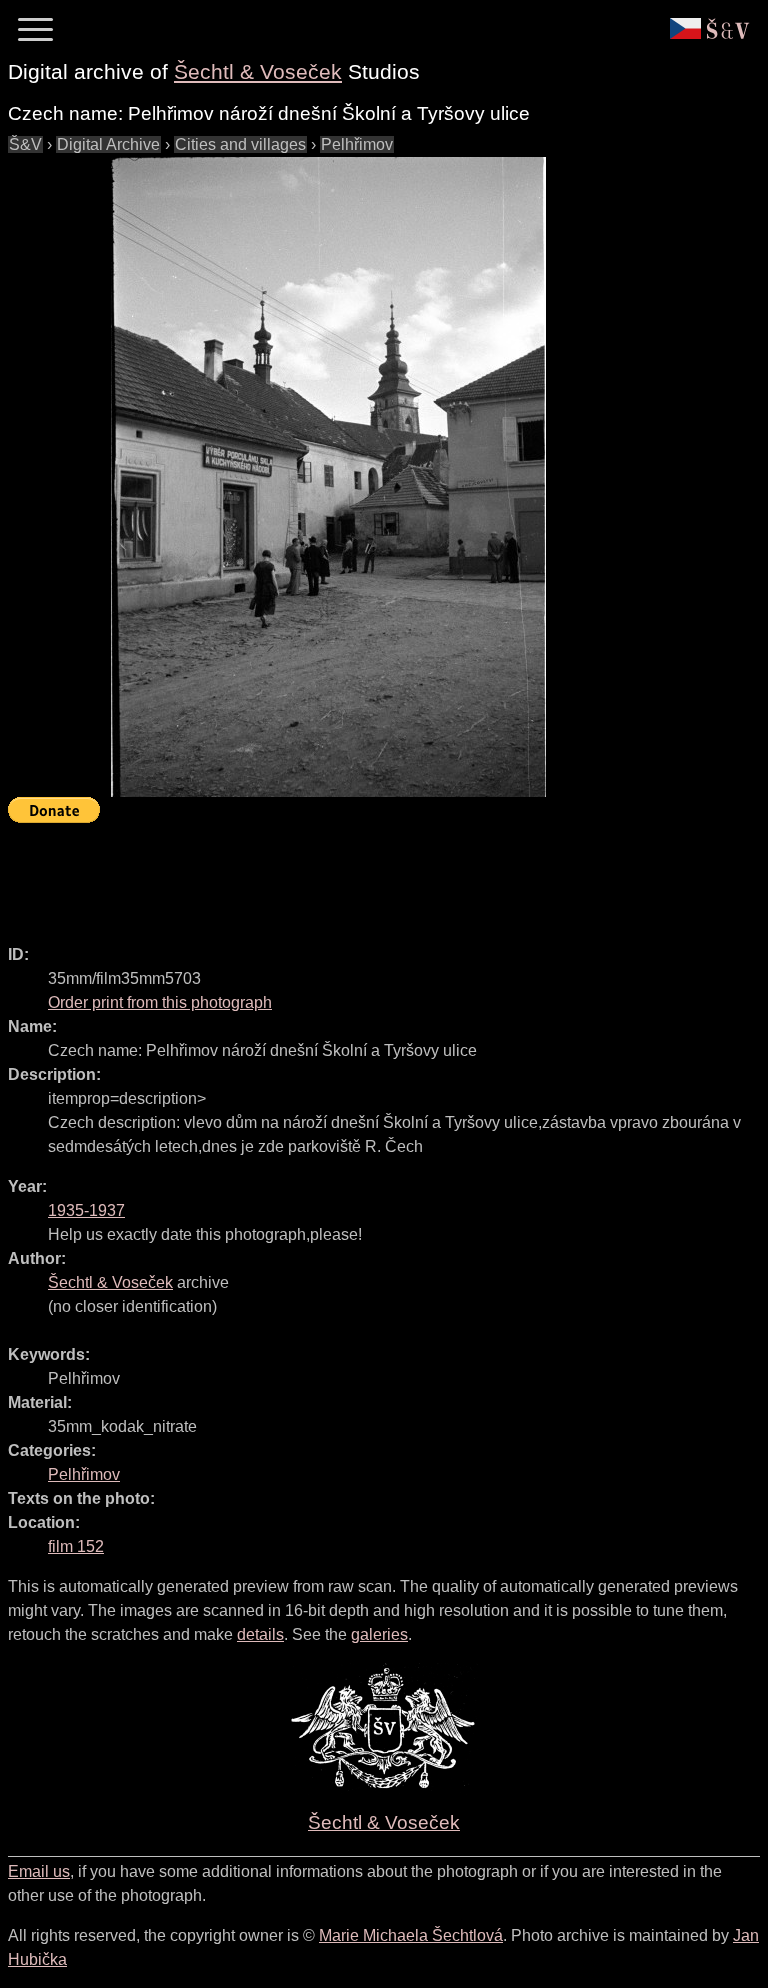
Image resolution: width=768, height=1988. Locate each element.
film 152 (76, 1546)
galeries (379, 1634)
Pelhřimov (357, 144)
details (260, 1634)
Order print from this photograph (160, 1002)
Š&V (25, 144)
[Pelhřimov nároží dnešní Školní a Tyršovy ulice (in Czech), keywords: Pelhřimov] (328, 477)
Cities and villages (240, 144)
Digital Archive (108, 144)
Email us (39, 1871)
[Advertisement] (372, 875)
